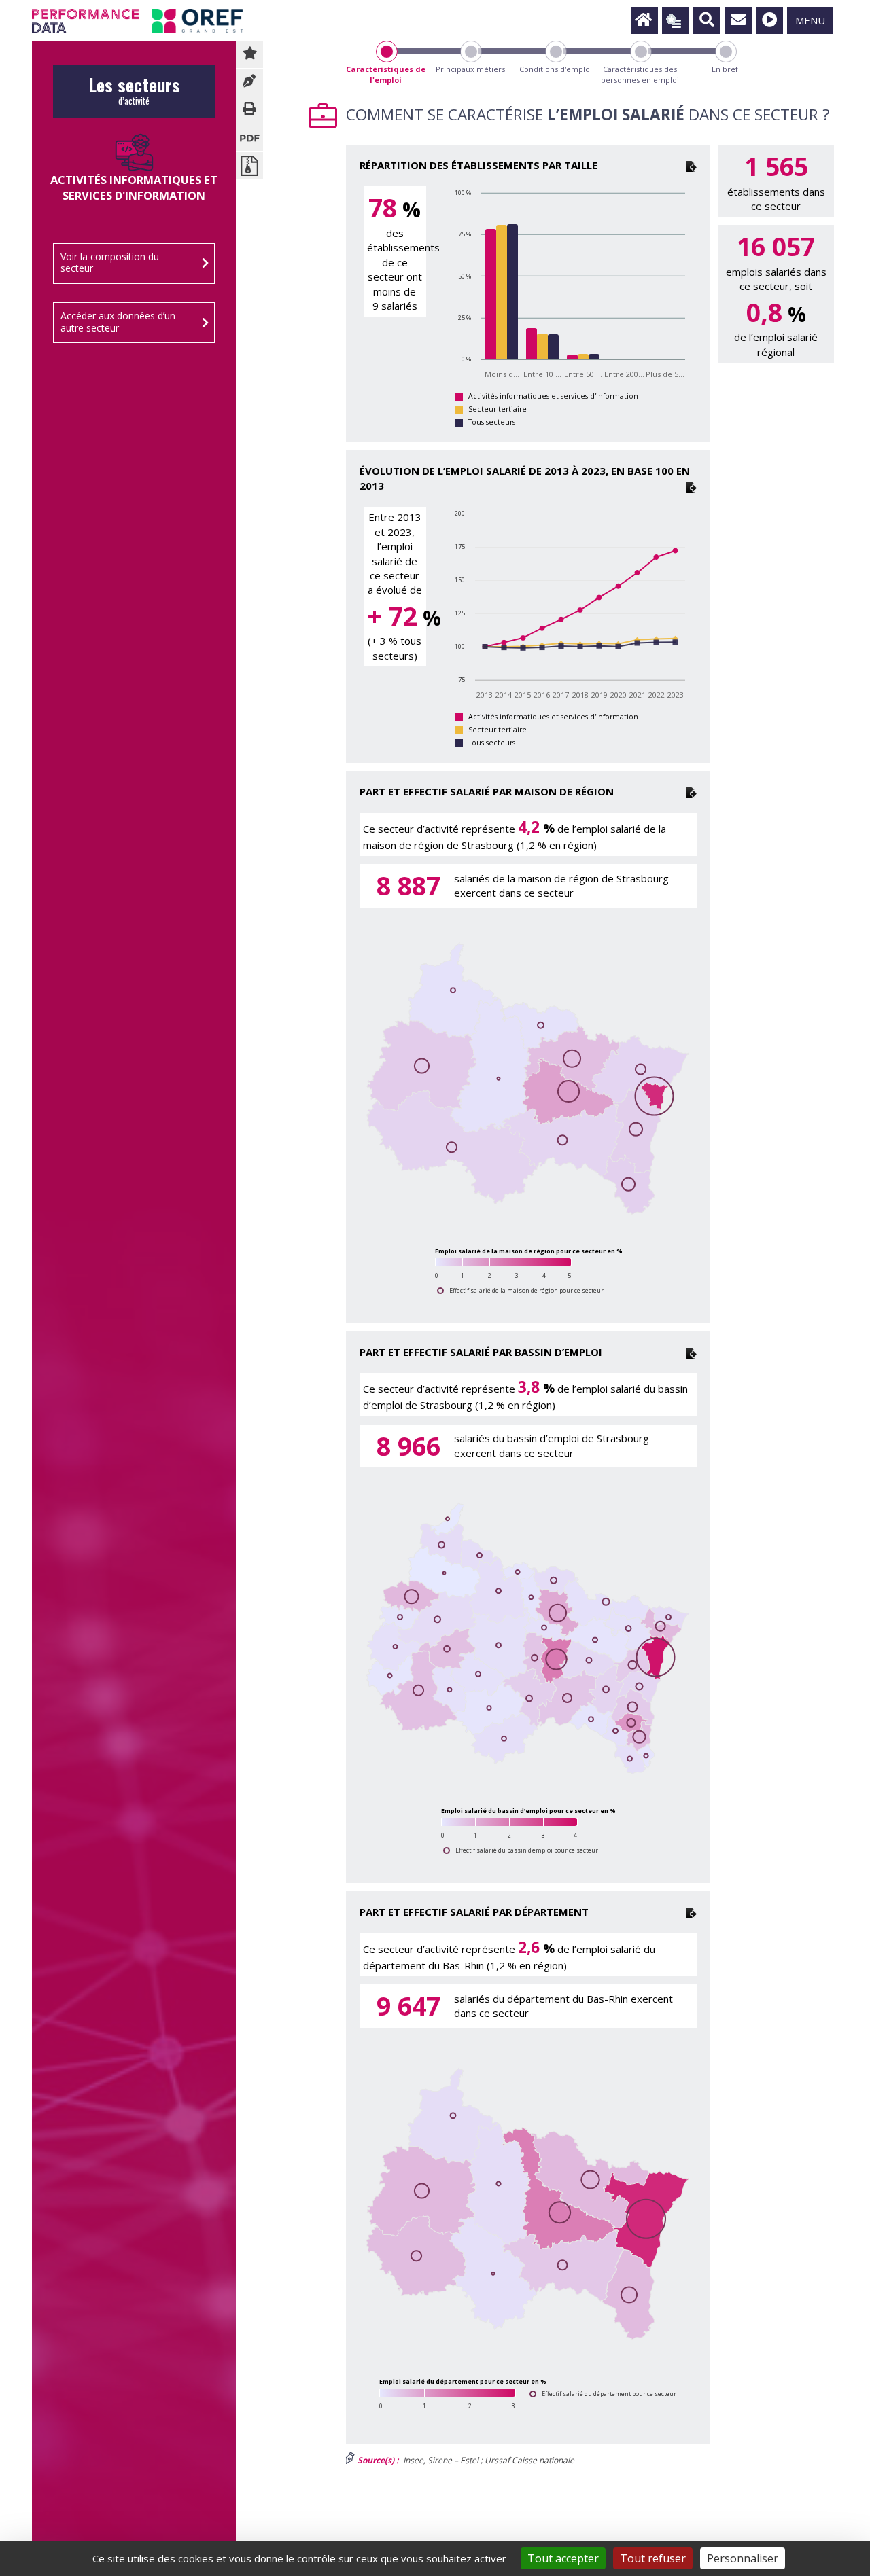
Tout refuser (653, 2558)
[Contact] (738, 20)
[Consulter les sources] (249, 82)
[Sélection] (676, 20)
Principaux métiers (470, 69)
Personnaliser (743, 2558)
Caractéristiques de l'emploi (386, 74)
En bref (725, 69)
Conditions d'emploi (556, 69)
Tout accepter (563, 2558)
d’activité (134, 95)
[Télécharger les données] (691, 165)
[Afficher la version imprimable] (249, 110)
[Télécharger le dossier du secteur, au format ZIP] (249, 166)
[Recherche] (707, 20)
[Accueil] (644, 20)
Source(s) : (377, 2460)
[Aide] (769, 20)
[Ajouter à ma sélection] (249, 54)
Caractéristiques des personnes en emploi (640, 74)
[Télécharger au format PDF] (249, 138)
